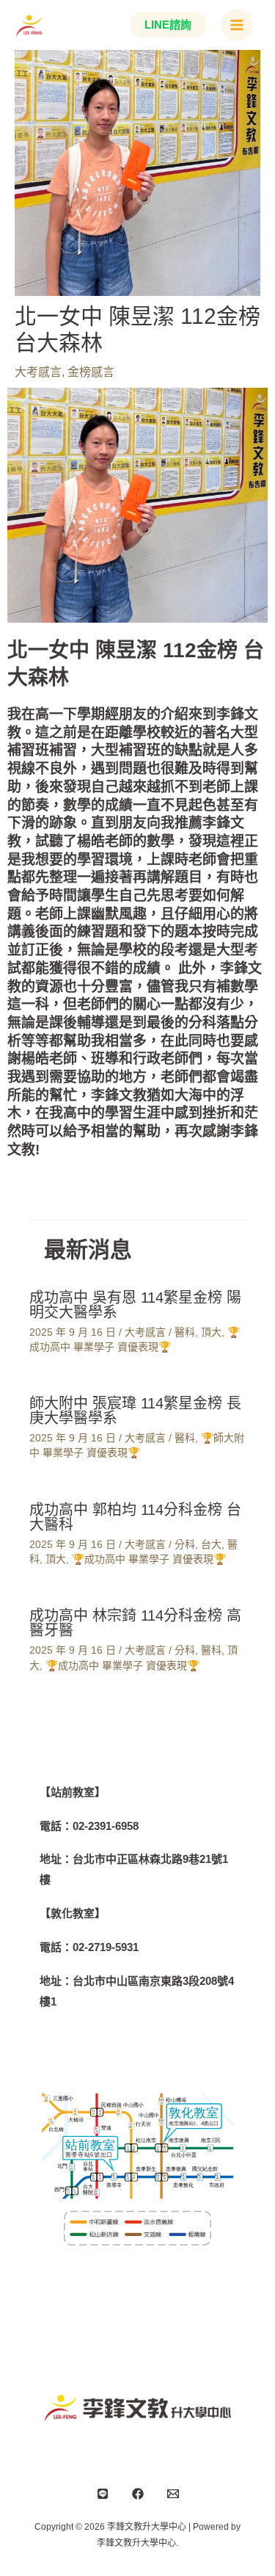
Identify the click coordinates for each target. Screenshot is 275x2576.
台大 (211, 1544)
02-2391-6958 (106, 1826)
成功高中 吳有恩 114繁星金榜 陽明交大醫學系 (135, 1305)
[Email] (173, 2494)
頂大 (211, 1332)
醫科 (185, 1332)
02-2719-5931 (106, 1947)
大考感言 (38, 372)
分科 (185, 1544)
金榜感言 (91, 372)
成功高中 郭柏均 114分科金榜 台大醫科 (135, 1517)
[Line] (103, 2494)
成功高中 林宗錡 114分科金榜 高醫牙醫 (135, 1623)
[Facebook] (138, 2494)
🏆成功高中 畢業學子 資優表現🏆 (149, 1559)
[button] (164, 25)
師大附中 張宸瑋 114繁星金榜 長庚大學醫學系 (135, 1411)
